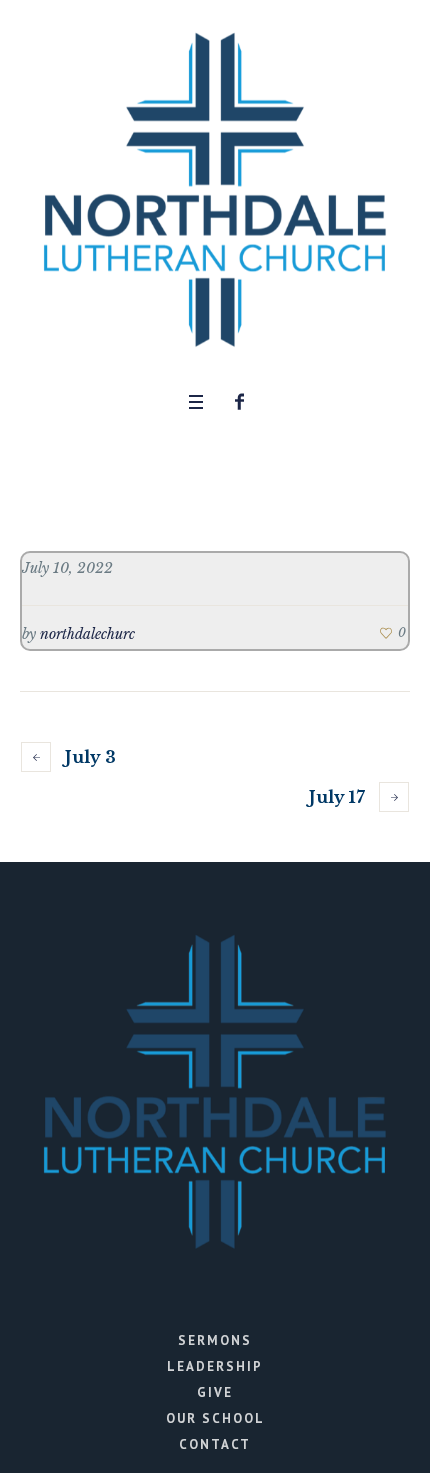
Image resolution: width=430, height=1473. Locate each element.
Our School (215, 1418)
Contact (215, 1444)
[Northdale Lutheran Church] (215, 190)
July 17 (337, 797)
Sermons (215, 1340)
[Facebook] (240, 402)
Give (215, 1392)
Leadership (215, 1366)
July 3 (90, 757)
